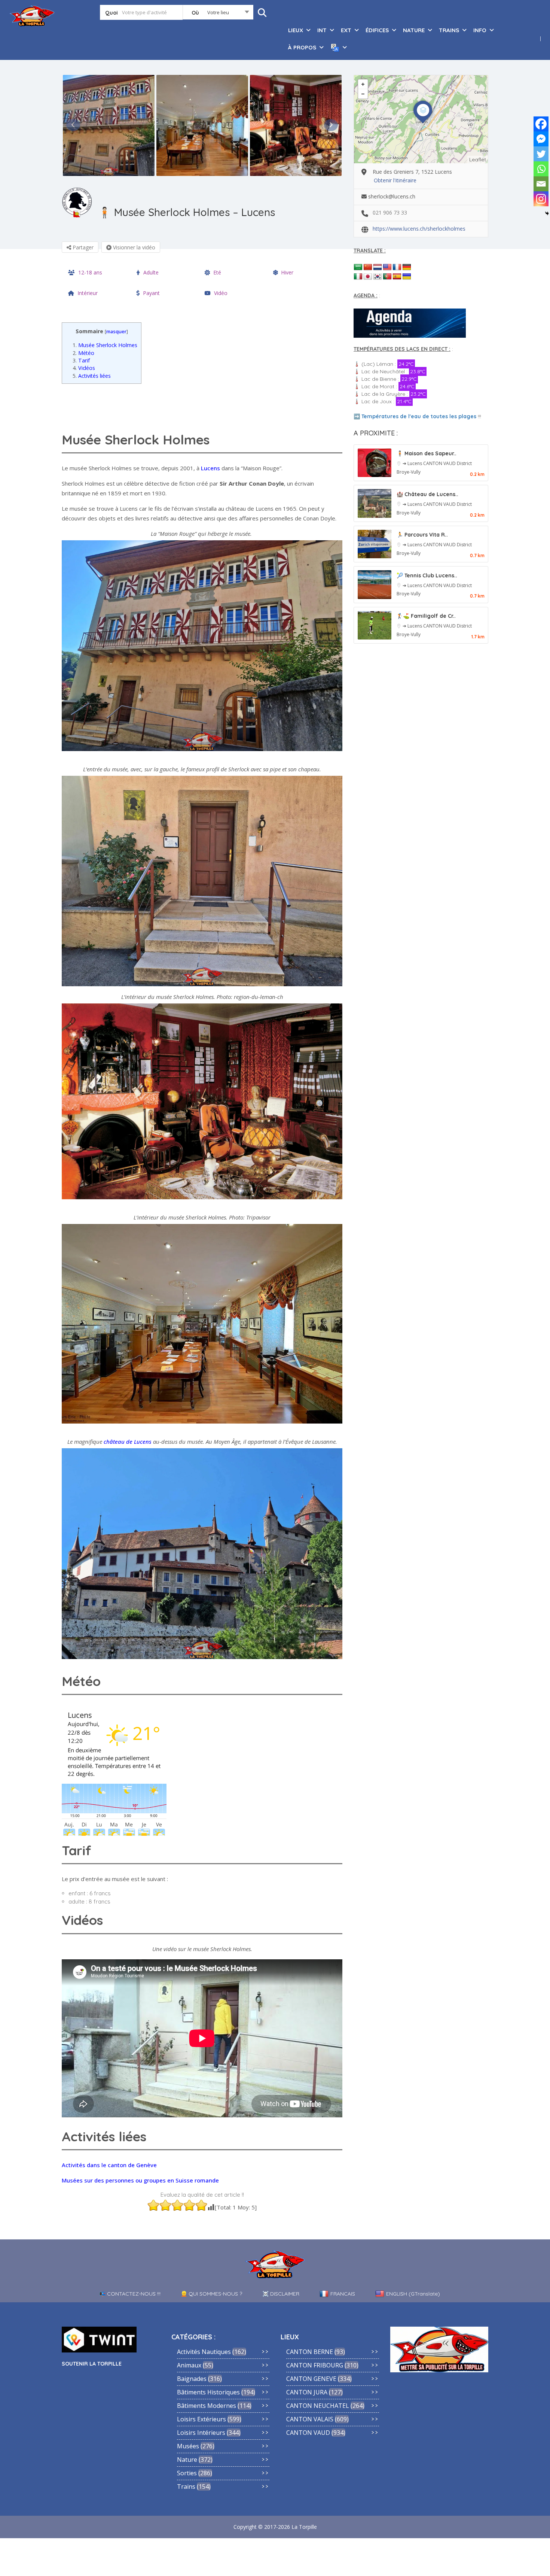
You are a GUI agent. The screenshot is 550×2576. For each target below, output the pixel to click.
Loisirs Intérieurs (201, 2433)
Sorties (187, 2473)
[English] (387, 267)
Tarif (81, 360)
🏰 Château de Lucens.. (427, 494)
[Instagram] (541, 199)
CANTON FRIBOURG (315, 2365)
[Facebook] (541, 124)
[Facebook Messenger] (541, 139)
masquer (116, 331)
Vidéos (84, 368)
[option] (109, 125)
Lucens (210, 468)
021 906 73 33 (390, 212)
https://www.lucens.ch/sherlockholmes (419, 229)
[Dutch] (378, 267)
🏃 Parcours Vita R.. (422, 535)
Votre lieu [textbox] (218, 12)
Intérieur (88, 293)
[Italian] (358, 277)
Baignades (192, 2379)
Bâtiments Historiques (208, 2392)
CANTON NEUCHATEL (318, 2406)
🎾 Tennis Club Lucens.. (427, 575)
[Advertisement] (204, 406)
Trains (186, 2487)
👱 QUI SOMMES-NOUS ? (211, 2294)
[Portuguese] (387, 277)
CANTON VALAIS (310, 2419)
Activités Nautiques (204, 2352)
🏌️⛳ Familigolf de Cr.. (426, 616)
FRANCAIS (343, 2294)
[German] (407, 267)
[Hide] (547, 213)
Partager (82, 247)
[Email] (541, 184)
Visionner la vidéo (133, 247)
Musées (188, 2446)
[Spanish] (397, 277)
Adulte (151, 272)
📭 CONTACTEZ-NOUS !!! (130, 2294)
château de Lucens (128, 1442)
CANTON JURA (307, 2392)
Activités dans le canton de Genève (109, 2165)
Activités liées (92, 376)
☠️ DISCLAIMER (281, 2294)
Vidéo (221, 293)
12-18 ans (90, 272)
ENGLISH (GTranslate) (413, 2294)
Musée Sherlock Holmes (105, 345)
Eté (217, 272)
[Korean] (378, 277)
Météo (83, 353)
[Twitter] (541, 154)
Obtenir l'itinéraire (395, 180)
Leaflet (478, 160)
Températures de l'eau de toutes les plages (419, 416)
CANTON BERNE (310, 2352)
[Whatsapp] (541, 169)
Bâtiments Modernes (207, 2406)
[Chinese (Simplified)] (368, 267)
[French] (397, 267)
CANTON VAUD (440, 463)
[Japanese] (368, 277)
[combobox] (218, 14)
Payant (151, 293)
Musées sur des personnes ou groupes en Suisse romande (140, 2180)
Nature (187, 2460)
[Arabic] (358, 267)
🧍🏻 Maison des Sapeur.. (427, 453)
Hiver (287, 272)
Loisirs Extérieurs (201, 2419)
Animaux (189, 2365)
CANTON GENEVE (311, 2379)
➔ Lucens (413, 463)
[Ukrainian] (407, 277)
